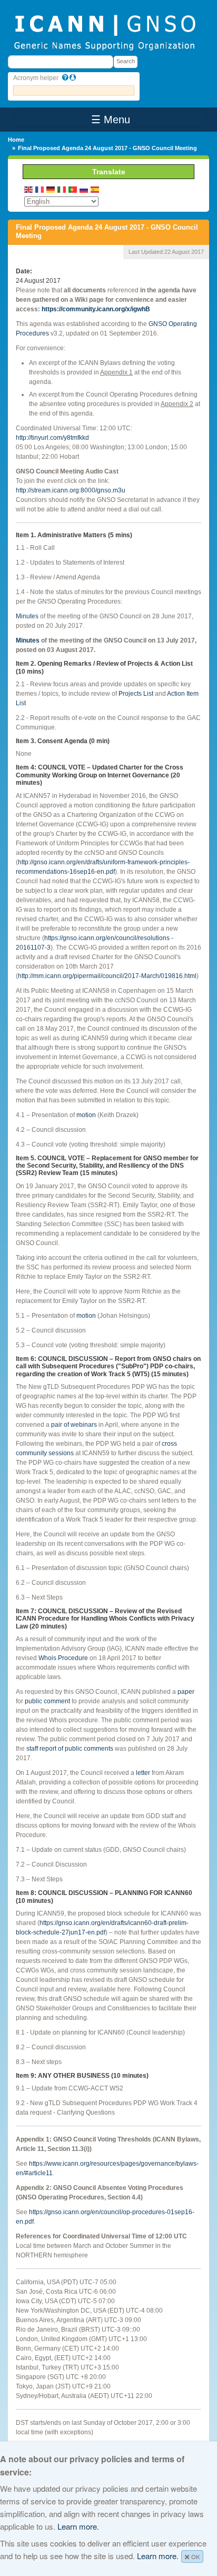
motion (86, 1115)
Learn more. (78, 2526)
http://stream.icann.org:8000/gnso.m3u (71, 490)
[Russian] (84, 189)
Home (16, 140)
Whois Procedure (63, 1658)
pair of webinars (74, 1425)
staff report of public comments (70, 1749)
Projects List (136, 694)
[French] (40, 189)
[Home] (105, 32)
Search (126, 61)
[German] (51, 189)
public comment (47, 1701)
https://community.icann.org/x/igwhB (96, 309)
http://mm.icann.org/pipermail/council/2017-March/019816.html (107, 976)
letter (143, 1773)
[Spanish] (95, 189)
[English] (29, 189)
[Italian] (62, 189)
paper (186, 1692)
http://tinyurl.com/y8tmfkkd (52, 438)
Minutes (27, 616)
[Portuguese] (73, 189)
